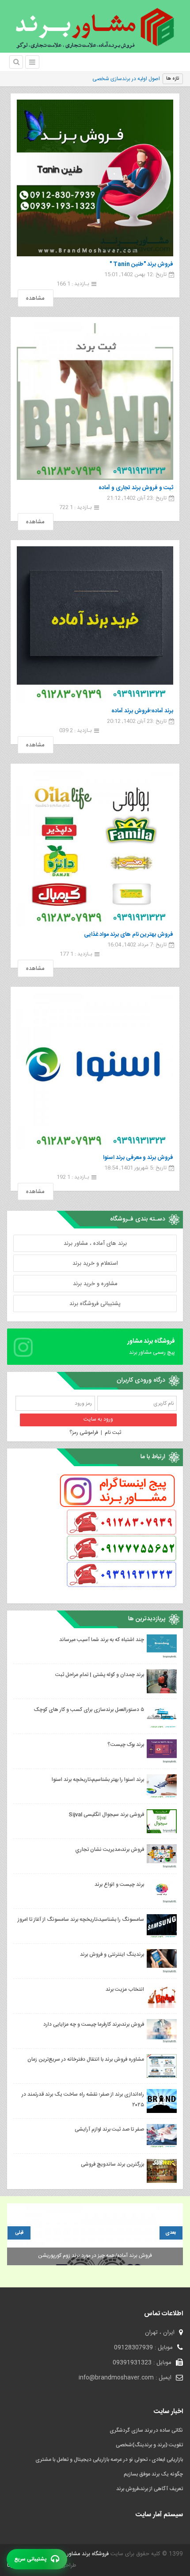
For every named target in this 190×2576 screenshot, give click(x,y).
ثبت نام (113, 1433)
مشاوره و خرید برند (95, 1284)
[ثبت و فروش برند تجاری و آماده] (95, 402)
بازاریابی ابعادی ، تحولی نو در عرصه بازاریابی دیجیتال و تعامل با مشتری (109, 2460)
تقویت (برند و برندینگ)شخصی (149, 2445)
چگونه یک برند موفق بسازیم (153, 2474)
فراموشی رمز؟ (84, 1433)
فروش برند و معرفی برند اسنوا (138, 1158)
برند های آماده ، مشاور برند (95, 1244)
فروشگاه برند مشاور (87, 2554)
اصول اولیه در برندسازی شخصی (126, 79)
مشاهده (35, 298)
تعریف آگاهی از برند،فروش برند (150, 2489)
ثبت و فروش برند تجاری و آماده (136, 488)
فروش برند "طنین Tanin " (141, 264)
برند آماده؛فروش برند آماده (142, 711)
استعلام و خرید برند (95, 1263)
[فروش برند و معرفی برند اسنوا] (95, 1071)
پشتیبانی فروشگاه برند (95, 1304)
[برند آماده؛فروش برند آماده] (95, 625)
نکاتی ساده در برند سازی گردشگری (146, 2430)
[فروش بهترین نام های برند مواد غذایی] (95, 848)
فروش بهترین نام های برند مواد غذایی (129, 935)
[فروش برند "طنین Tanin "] (95, 178)
